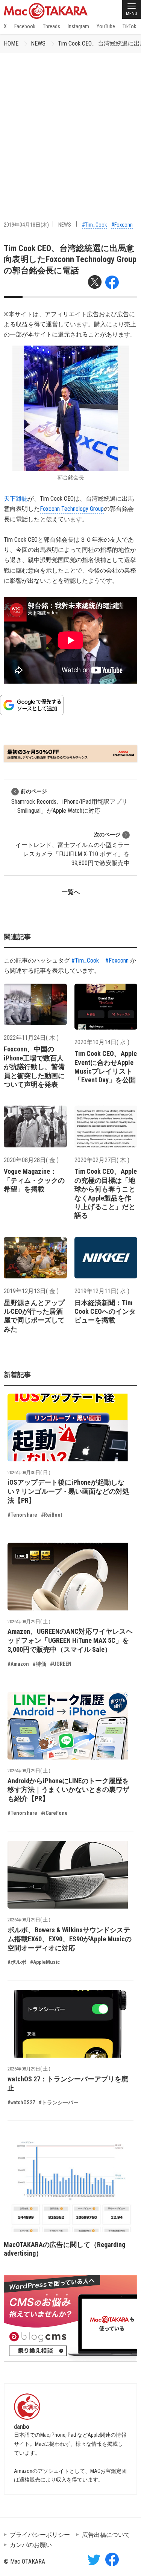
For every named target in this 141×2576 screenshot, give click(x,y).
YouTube (106, 26)
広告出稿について (106, 2535)
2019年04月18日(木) (26, 225)
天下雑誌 (16, 499)
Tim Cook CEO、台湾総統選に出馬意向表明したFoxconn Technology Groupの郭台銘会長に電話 (70, 259)
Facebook (25, 26)
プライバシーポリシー (40, 2535)
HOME (11, 43)
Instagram (78, 26)
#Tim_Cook (94, 225)
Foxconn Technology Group (72, 509)
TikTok (129, 26)
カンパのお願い (31, 2545)
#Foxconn (122, 225)
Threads (52, 26)
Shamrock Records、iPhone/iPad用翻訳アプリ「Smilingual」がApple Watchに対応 (69, 801)
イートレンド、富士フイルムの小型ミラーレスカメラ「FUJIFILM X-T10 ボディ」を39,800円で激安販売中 (73, 849)
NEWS (38, 43)
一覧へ (71, 892)
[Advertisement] (70, 127)
